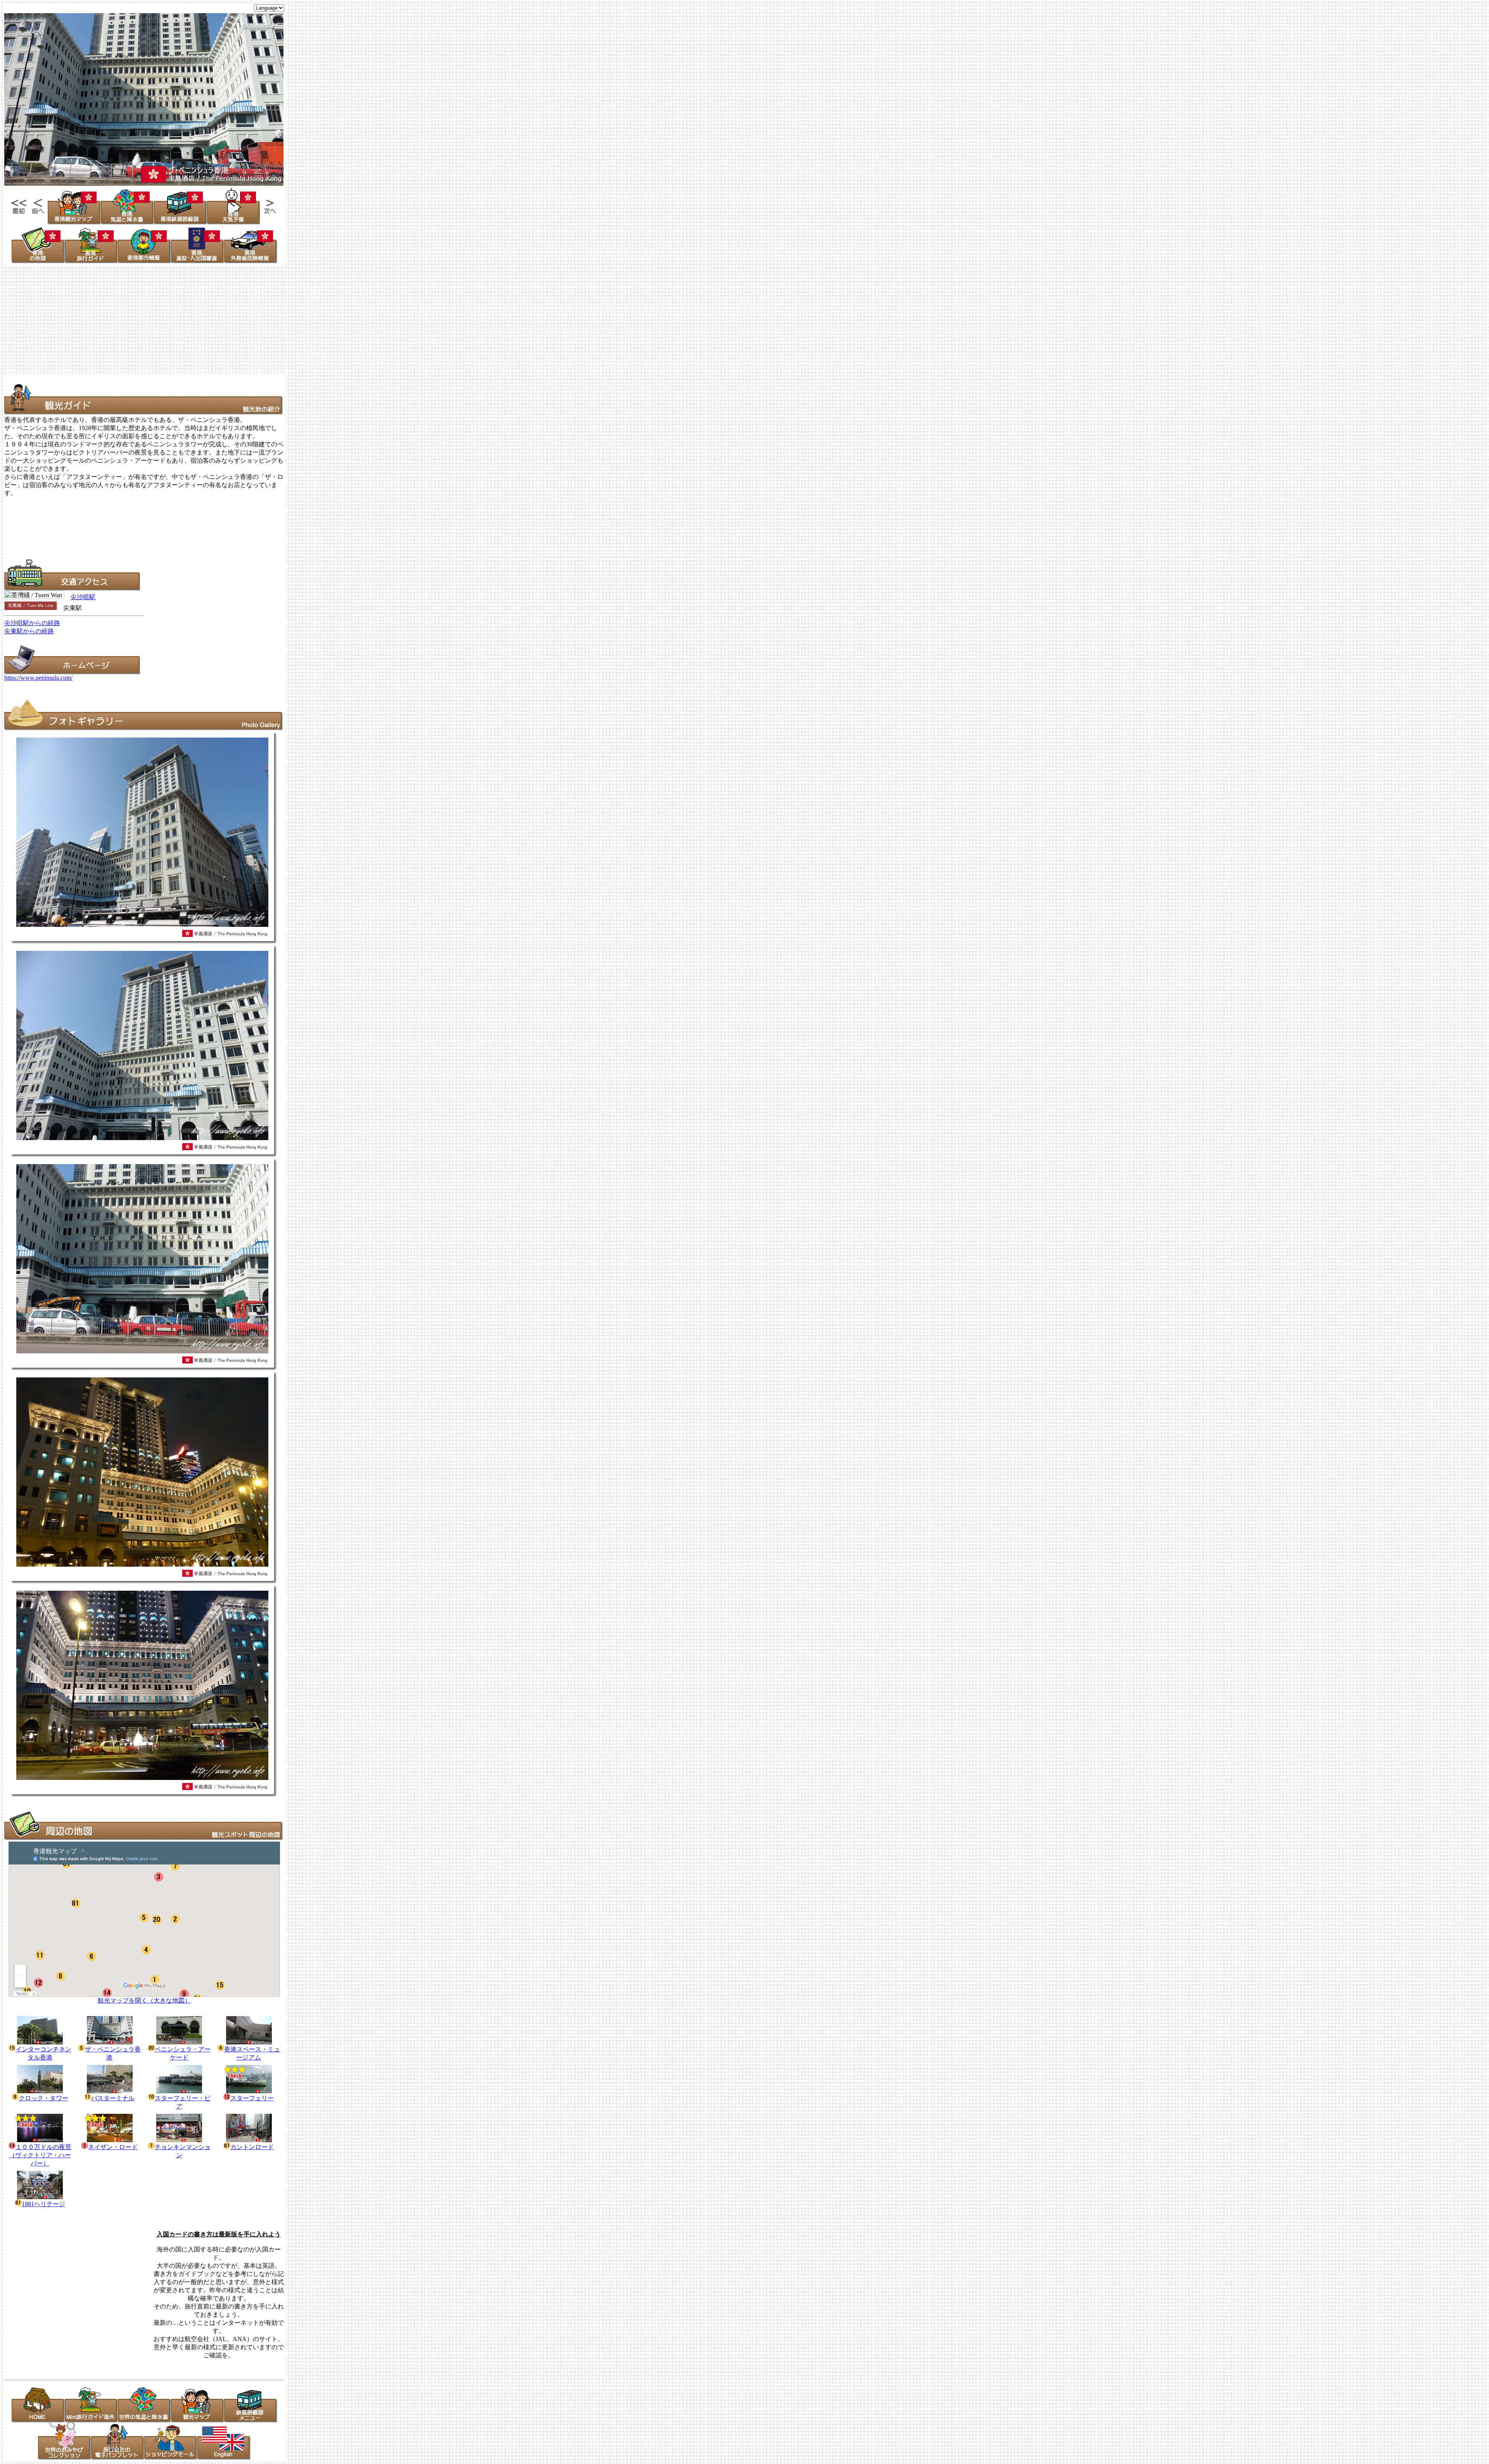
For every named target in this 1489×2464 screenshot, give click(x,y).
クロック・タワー (43, 2098)
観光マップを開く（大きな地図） (144, 2000)
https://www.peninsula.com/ (38, 678)
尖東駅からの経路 (29, 631)
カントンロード (252, 2147)
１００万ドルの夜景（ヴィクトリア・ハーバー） (40, 2155)
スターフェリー (252, 2098)
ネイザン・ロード (113, 2147)
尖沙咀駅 (83, 597)
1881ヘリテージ (43, 2204)
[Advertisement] (236, 319)
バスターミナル (113, 2098)
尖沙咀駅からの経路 (32, 623)
